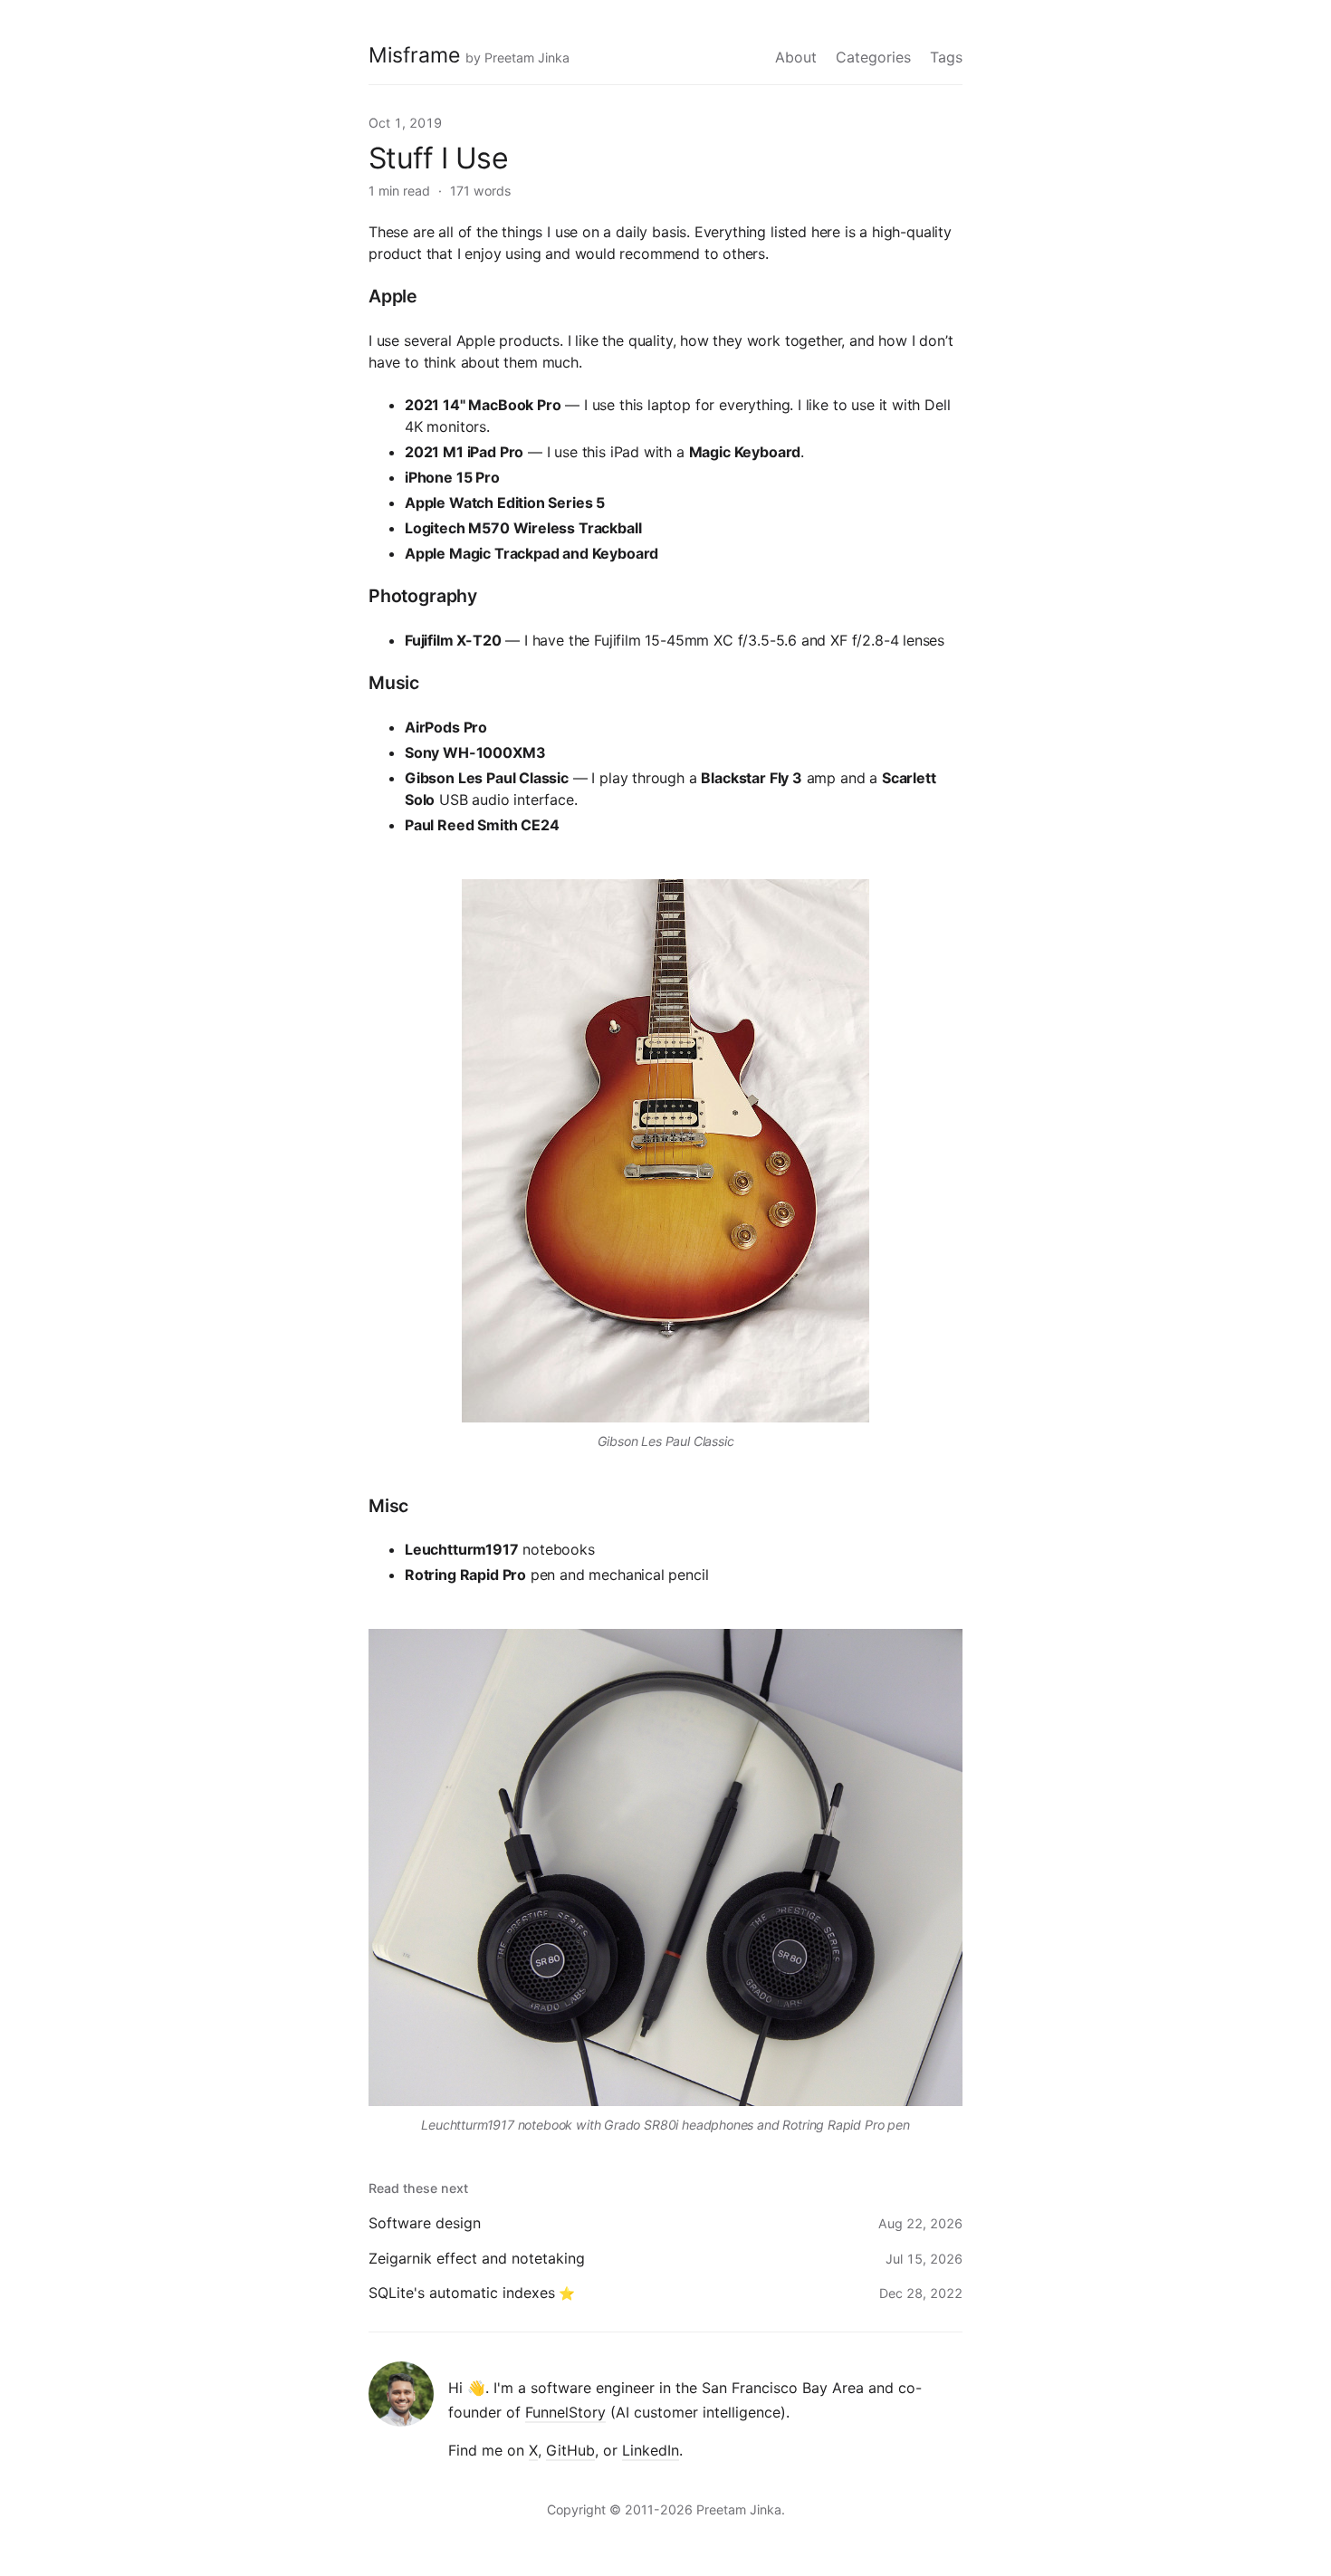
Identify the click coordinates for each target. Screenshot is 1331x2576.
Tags (946, 57)
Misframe (414, 55)
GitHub (570, 2450)
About (796, 57)
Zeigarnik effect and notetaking (477, 2258)
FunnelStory (565, 2412)
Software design (425, 2223)
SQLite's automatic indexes (462, 2293)
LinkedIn (651, 2450)
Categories (873, 57)
